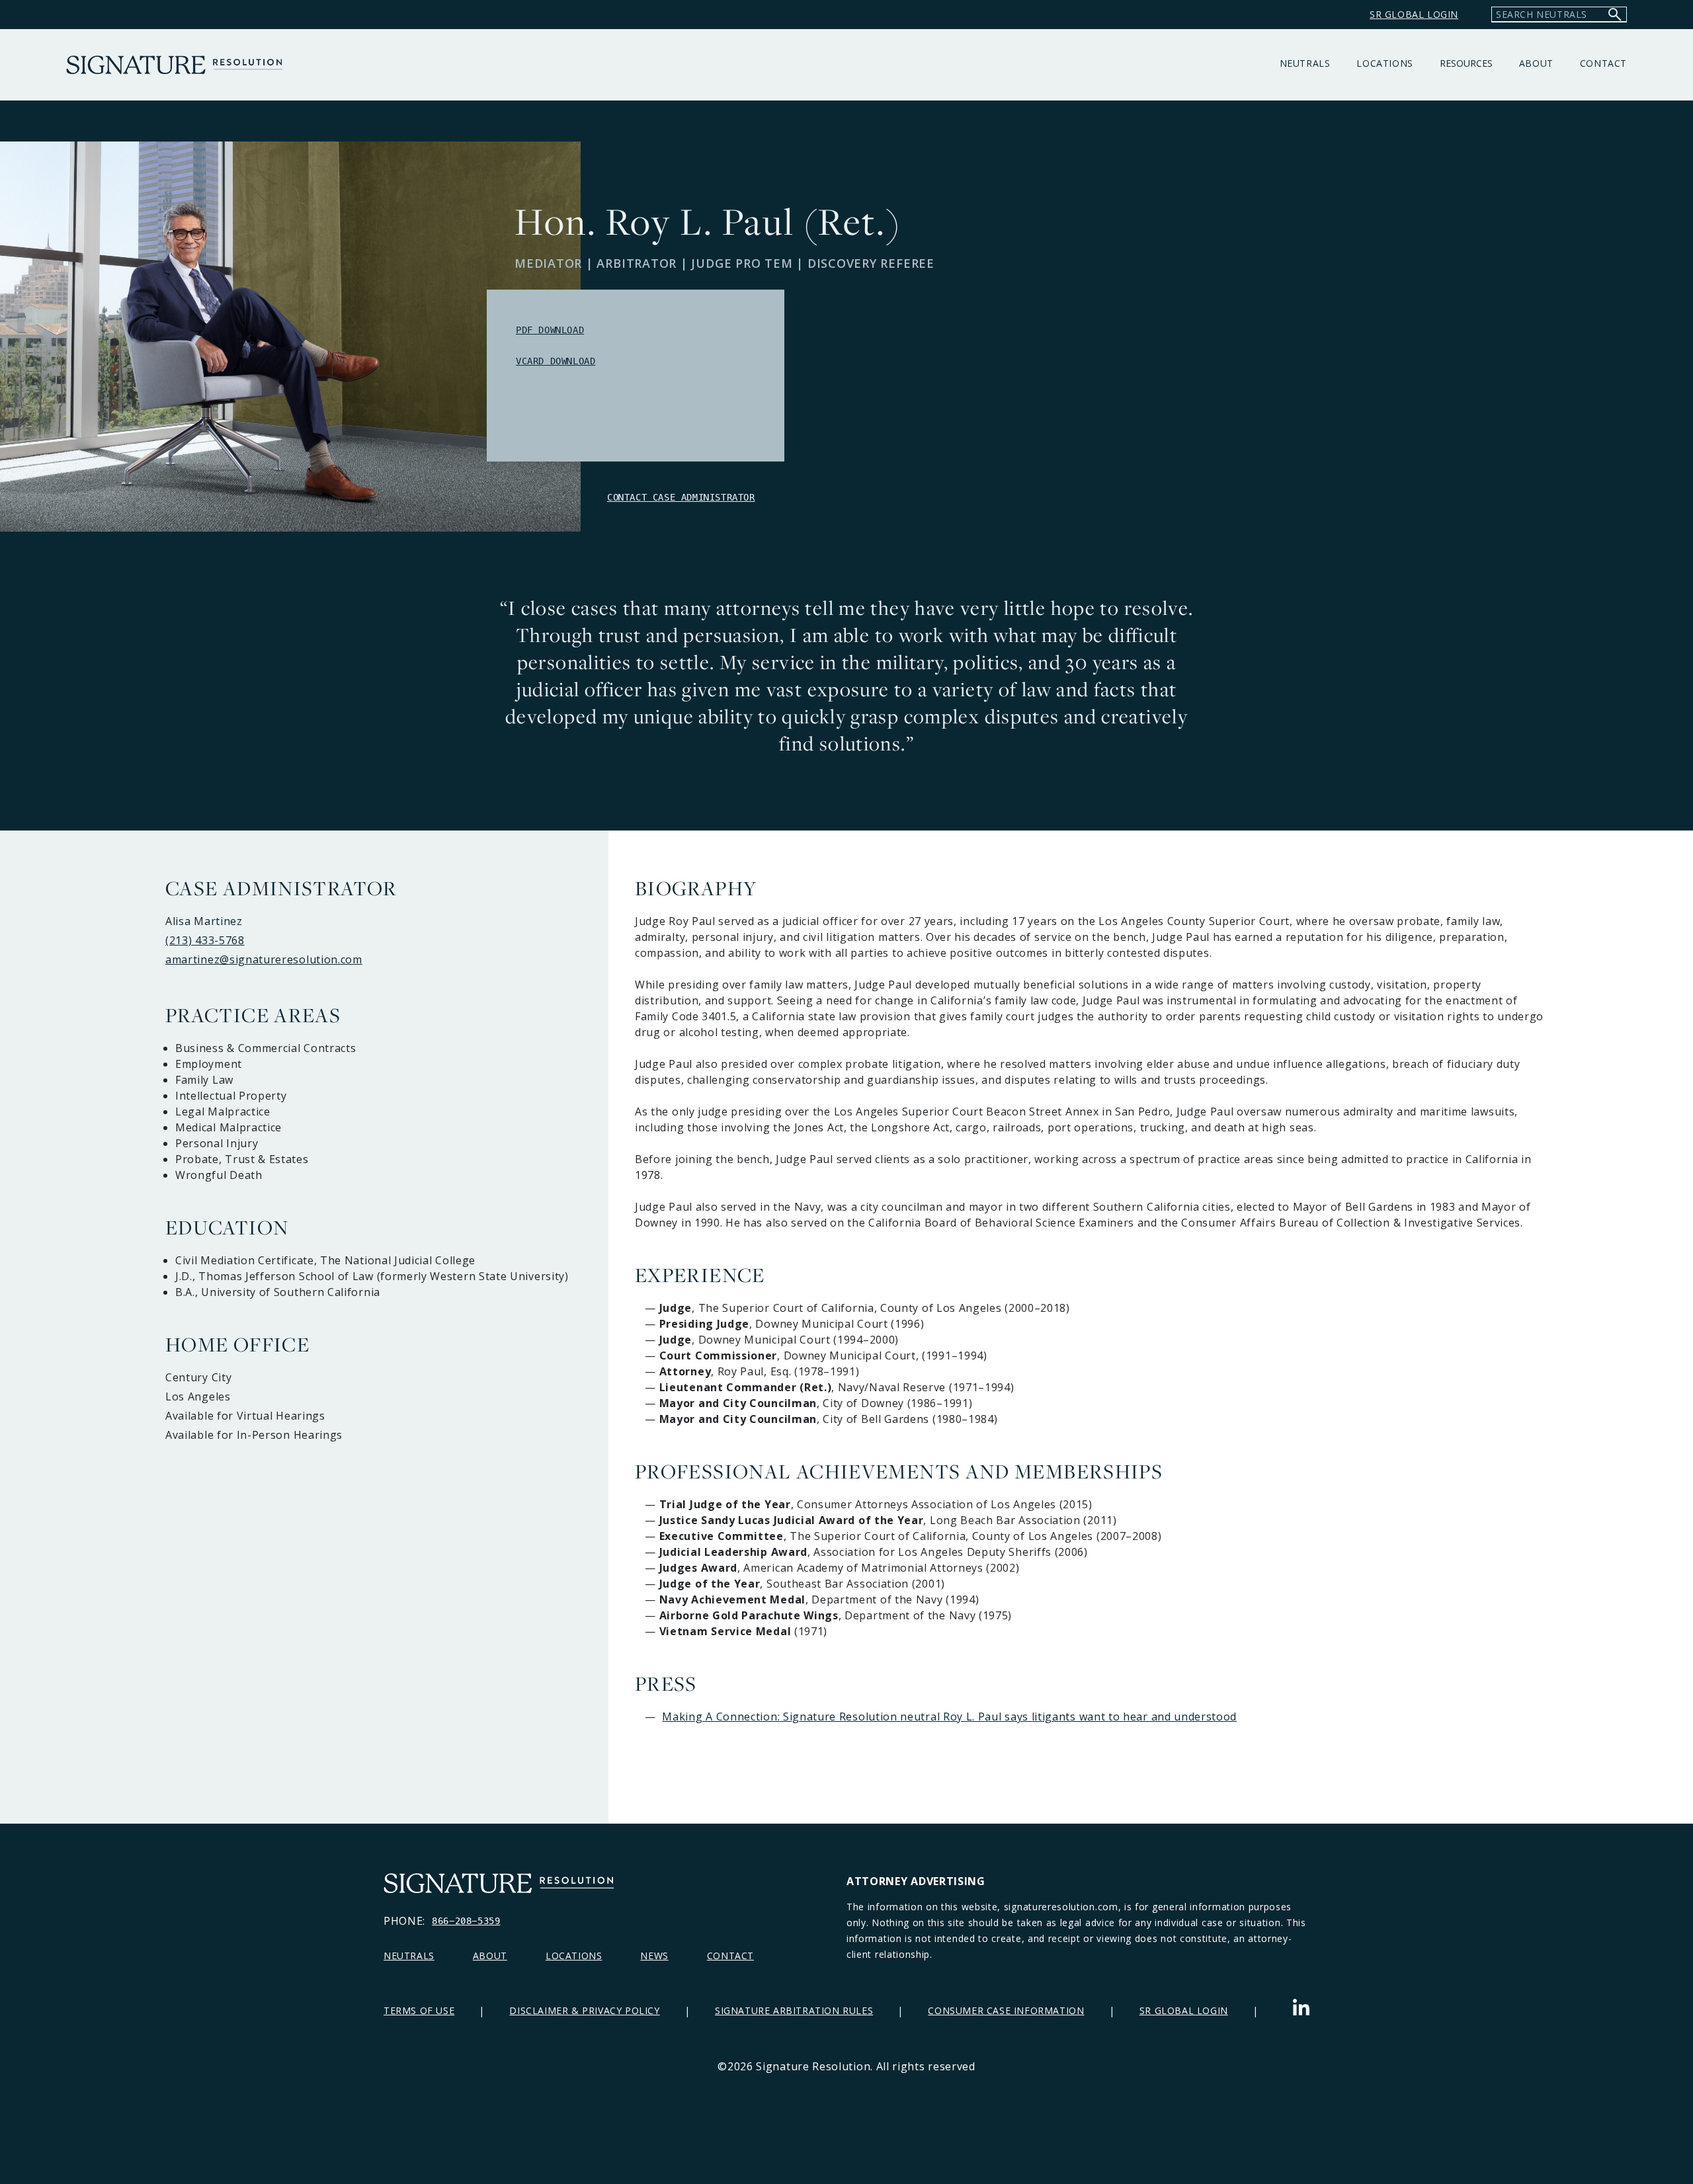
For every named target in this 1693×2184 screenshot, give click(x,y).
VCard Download (556, 361)
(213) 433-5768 (205, 940)
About (1536, 63)
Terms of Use (419, 2010)
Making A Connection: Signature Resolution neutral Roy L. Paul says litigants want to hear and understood (949, 1717)
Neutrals (1305, 63)
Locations (1384, 63)
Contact (1603, 63)
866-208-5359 (466, 1921)
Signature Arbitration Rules (794, 2010)
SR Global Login (1184, 2010)
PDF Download (550, 330)
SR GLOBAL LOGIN (1414, 14)
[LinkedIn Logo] (1301, 2010)
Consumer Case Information (1006, 2010)
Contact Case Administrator (681, 497)
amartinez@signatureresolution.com (264, 959)
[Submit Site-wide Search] (1615, 14)
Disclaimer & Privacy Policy (584, 2010)
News (654, 1956)
